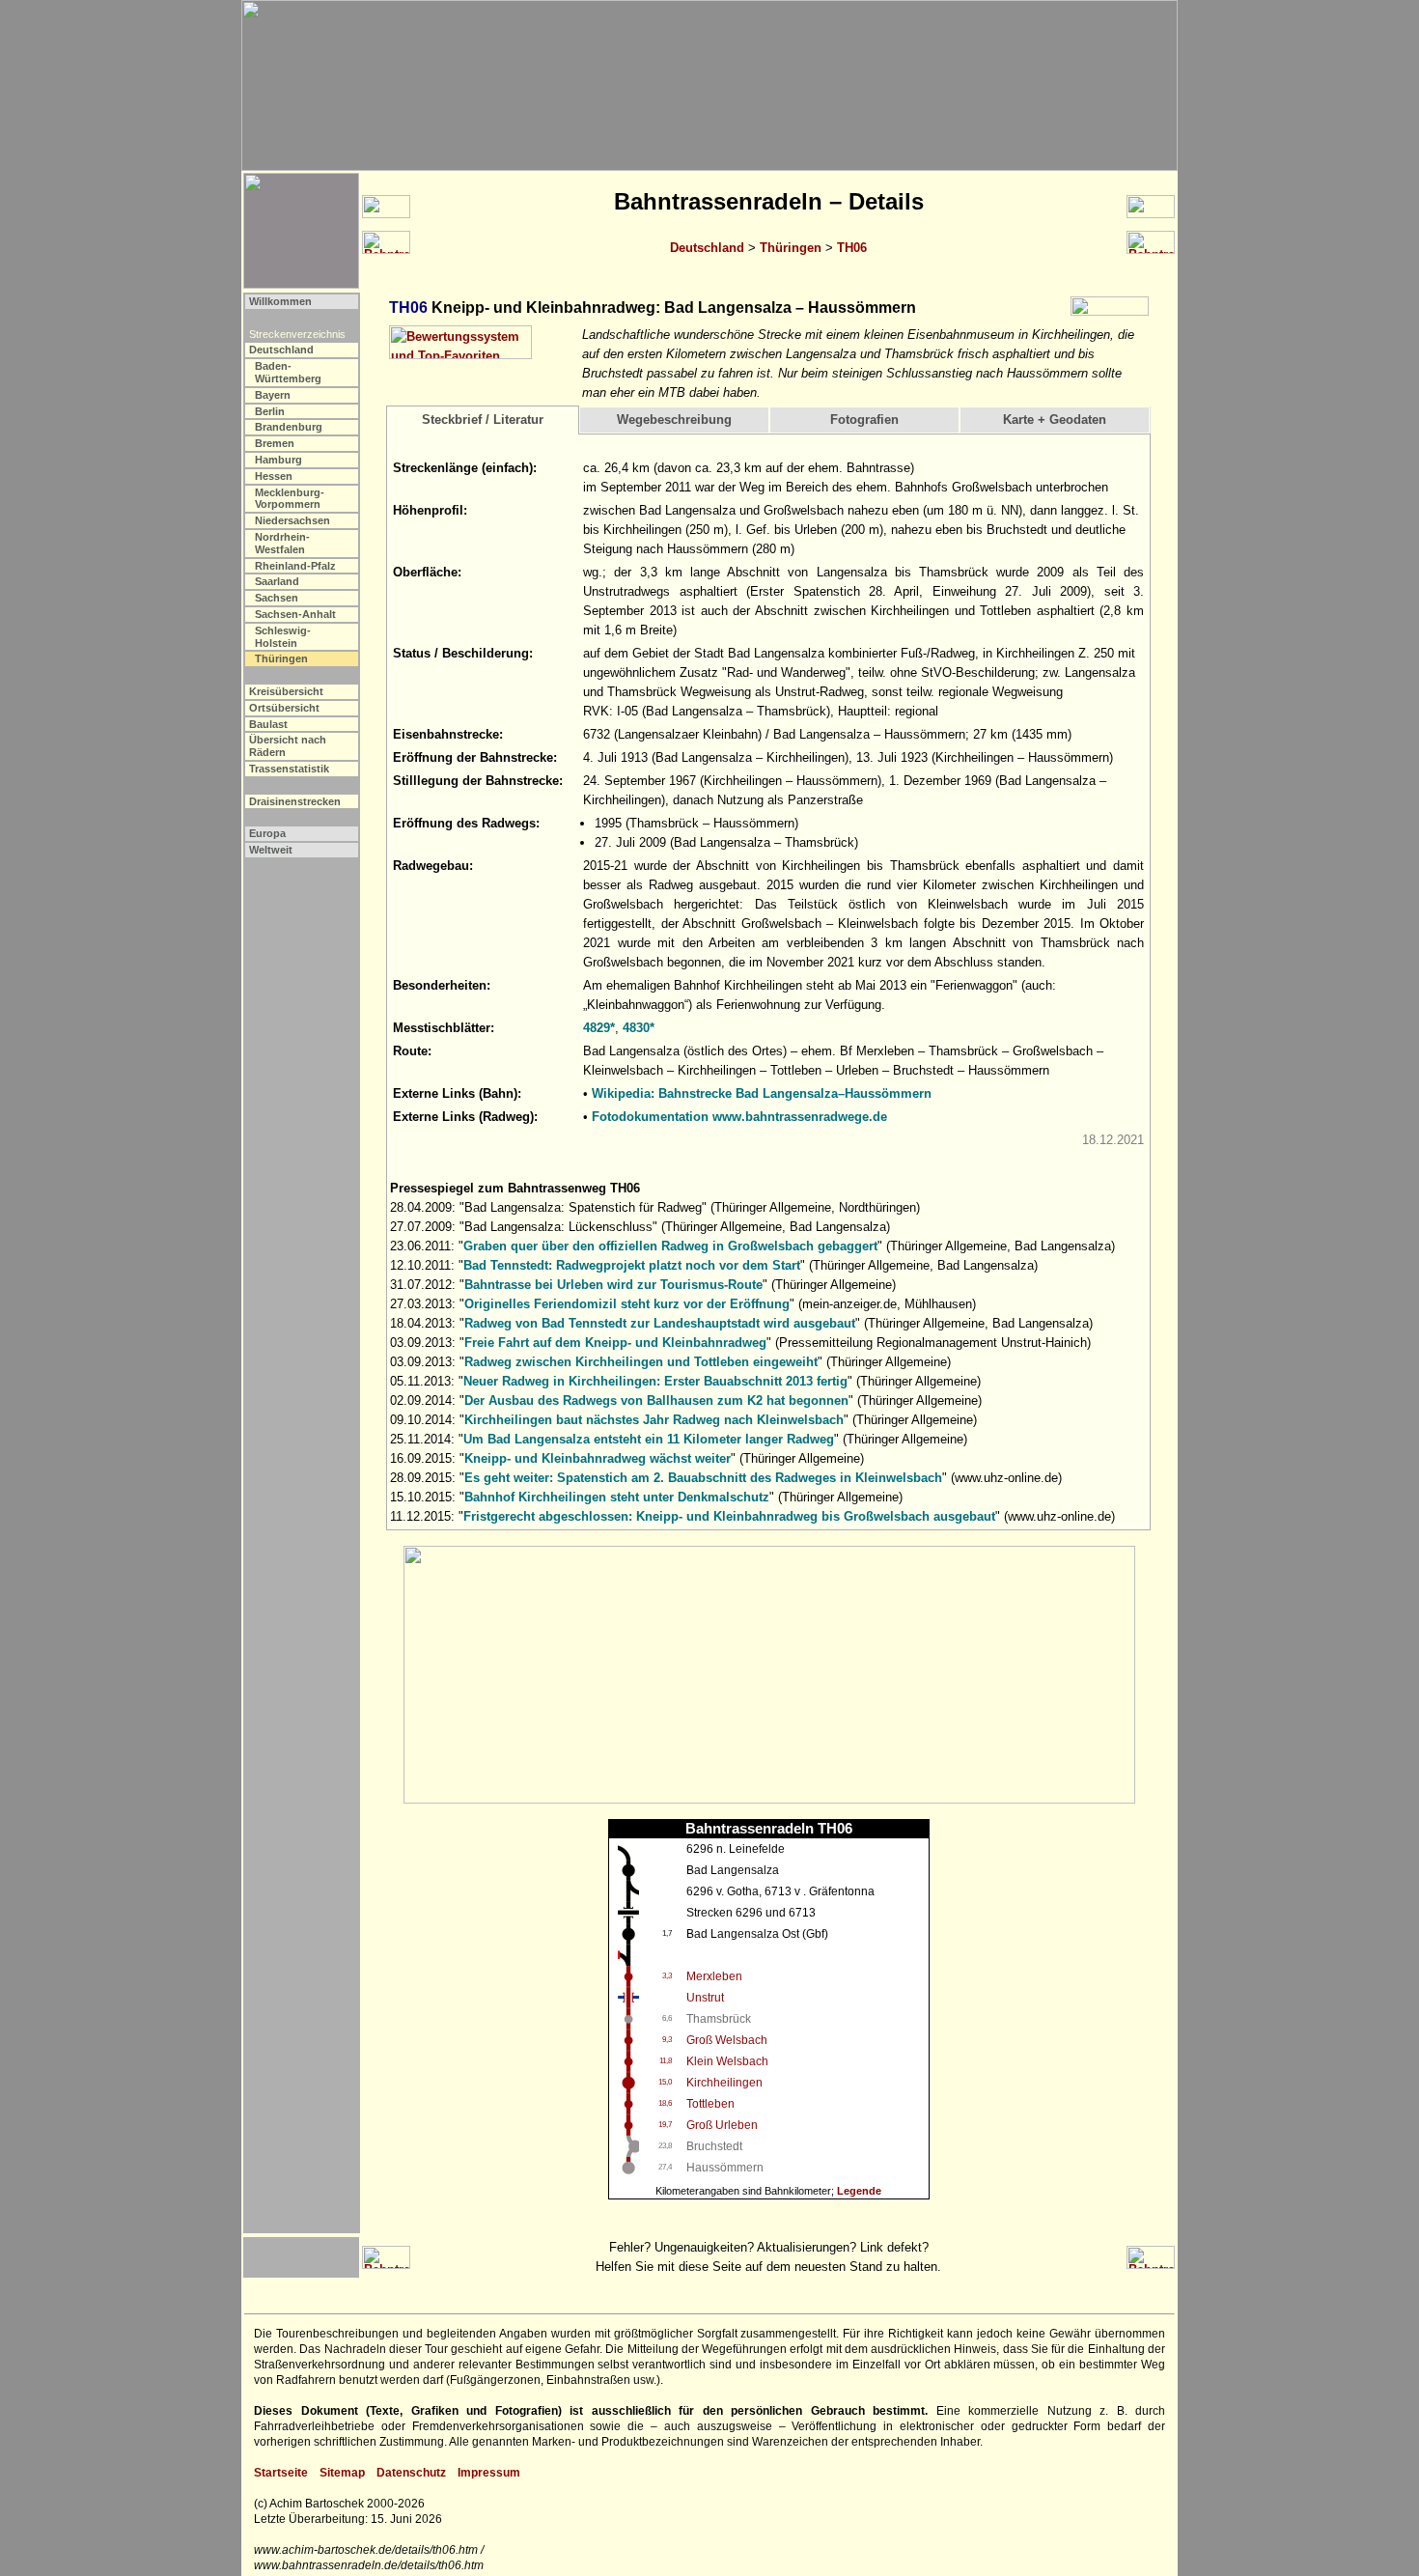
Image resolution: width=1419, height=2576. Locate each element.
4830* (639, 1028)
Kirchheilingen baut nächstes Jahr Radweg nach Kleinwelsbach (654, 1420)
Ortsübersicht (284, 708)
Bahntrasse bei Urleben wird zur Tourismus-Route (613, 1285)
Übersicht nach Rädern (288, 746)
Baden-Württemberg (288, 372)
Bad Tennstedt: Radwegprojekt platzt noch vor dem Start (632, 1265)
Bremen (275, 443)
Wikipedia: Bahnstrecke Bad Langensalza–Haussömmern (762, 1093)
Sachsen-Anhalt (295, 614)
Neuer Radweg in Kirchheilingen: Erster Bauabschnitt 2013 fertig (655, 1381)
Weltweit (271, 850)
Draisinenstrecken (295, 801)
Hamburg (278, 460)
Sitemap (342, 2473)
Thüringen (791, 248)
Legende (859, 2191)
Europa (267, 833)
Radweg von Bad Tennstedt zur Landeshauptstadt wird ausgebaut (660, 1323)
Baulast (268, 724)
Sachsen (277, 598)
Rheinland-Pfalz (295, 566)
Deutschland (707, 248)
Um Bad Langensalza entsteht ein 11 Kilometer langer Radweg (649, 1439)
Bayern (273, 395)
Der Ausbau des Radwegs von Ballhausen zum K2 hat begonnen (656, 1400)
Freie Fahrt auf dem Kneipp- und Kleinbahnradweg (615, 1343)
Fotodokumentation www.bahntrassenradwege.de (739, 1117)
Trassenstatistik (289, 769)
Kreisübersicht (286, 691)
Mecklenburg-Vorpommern (290, 499)
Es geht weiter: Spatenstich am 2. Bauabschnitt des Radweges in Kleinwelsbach (703, 1478)
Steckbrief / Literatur (483, 420)
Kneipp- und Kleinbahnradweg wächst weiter (598, 1458)
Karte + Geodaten (1055, 420)
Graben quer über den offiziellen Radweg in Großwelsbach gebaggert (670, 1246)
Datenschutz (411, 2473)
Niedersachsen (292, 520)
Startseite (281, 2473)
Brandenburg (289, 427)
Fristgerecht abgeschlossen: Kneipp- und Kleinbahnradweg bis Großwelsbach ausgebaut (729, 1516)
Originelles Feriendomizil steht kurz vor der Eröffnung (627, 1304)
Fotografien (864, 420)
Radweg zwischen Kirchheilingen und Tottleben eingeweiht (641, 1362)
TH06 (852, 248)
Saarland (277, 581)
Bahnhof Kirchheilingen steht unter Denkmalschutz (617, 1497)
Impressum (489, 2473)
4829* (599, 1028)
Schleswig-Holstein (283, 637)
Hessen (274, 476)
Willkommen (280, 301)
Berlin (270, 411)
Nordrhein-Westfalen (282, 543)
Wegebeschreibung (674, 420)
